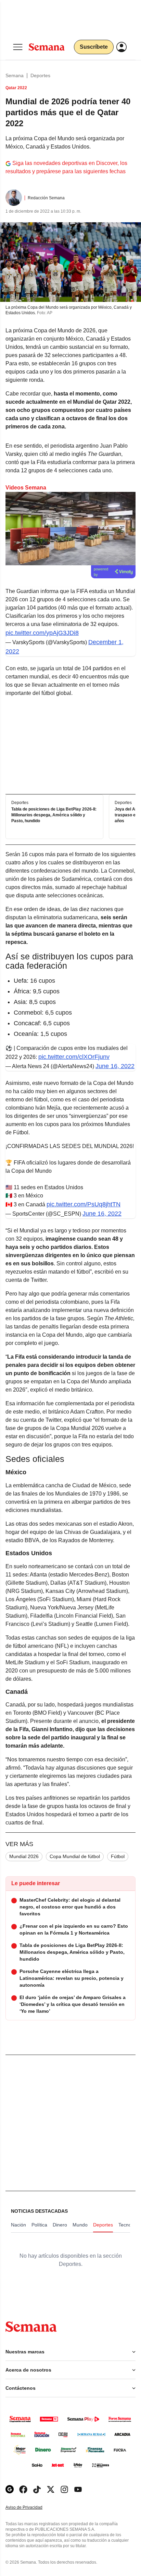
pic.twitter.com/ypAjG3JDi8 (42, 633)
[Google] (10, 2489)
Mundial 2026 (24, 1856)
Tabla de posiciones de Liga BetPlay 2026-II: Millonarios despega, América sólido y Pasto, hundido (54, 815)
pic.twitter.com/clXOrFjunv (74, 1057)
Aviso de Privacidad (31, 2508)
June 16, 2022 (115, 1066)
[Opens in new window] (23, 2489)
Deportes (40, 75)
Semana (15, 75)
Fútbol (118, 1856)
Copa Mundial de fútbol (75, 1856)
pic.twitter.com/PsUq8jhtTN (84, 1204)
